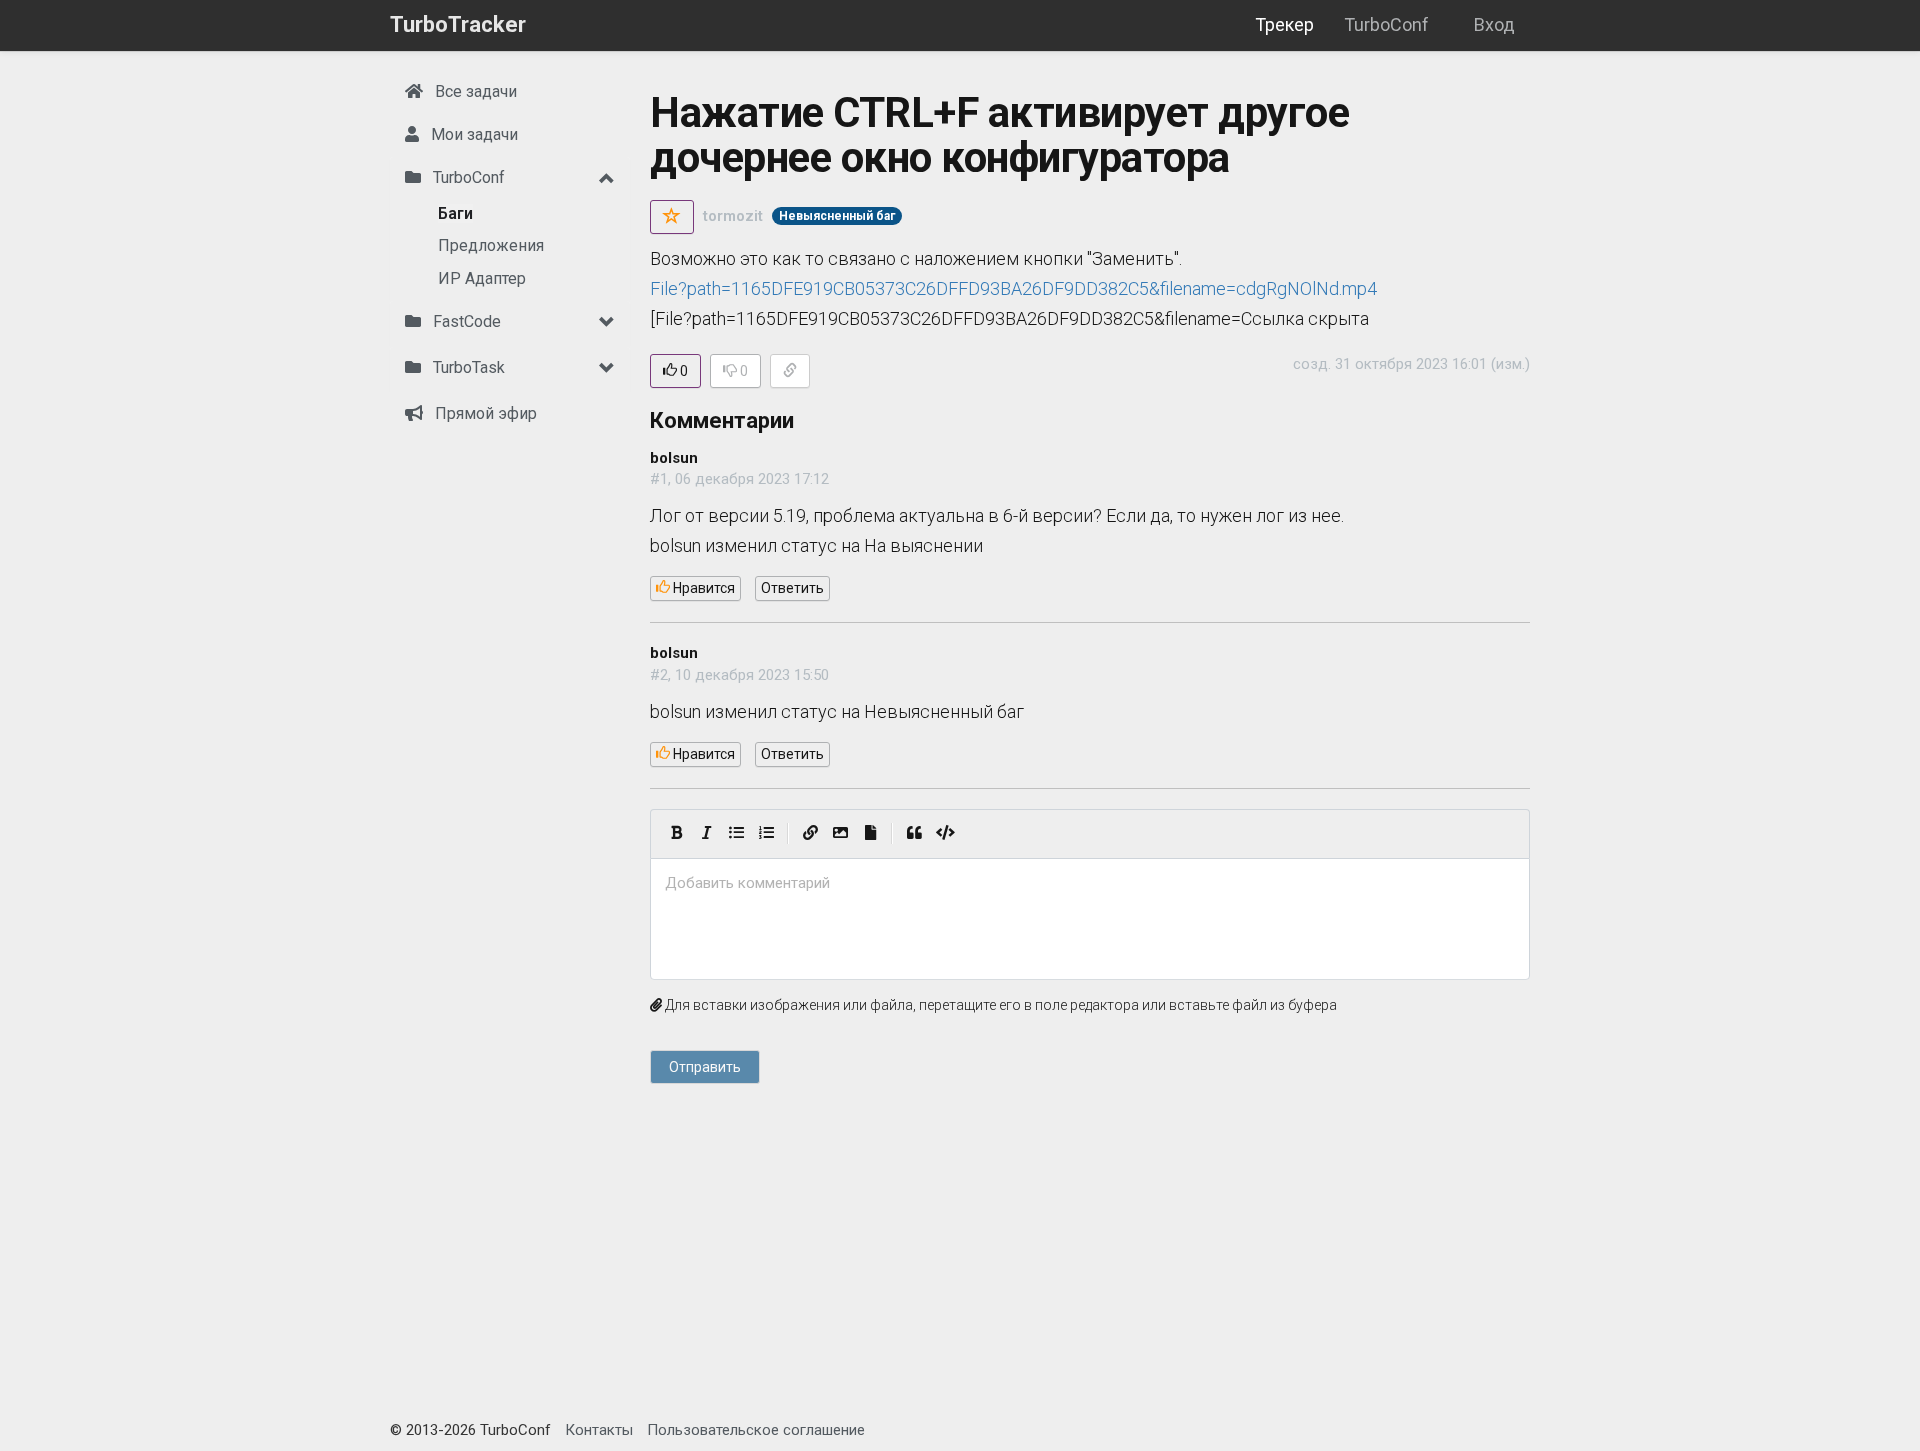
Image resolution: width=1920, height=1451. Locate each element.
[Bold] (676, 834)
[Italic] (706, 834)
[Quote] (914, 834)
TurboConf (1386, 24)
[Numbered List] (766, 834)
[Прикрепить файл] (870, 834)
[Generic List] (736, 834)
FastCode (465, 321)
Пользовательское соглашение (756, 1430)
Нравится (702, 588)
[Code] (945, 834)
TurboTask (467, 367)
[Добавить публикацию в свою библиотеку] (672, 217)
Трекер (1284, 24)
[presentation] (1090, 883)
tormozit (733, 216)
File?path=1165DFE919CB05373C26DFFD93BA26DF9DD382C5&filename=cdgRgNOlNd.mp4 (1013, 288)
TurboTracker (458, 24)
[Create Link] (810, 834)
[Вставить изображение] (840, 834)
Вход (1494, 24)
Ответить (792, 588)
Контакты (599, 1430)
